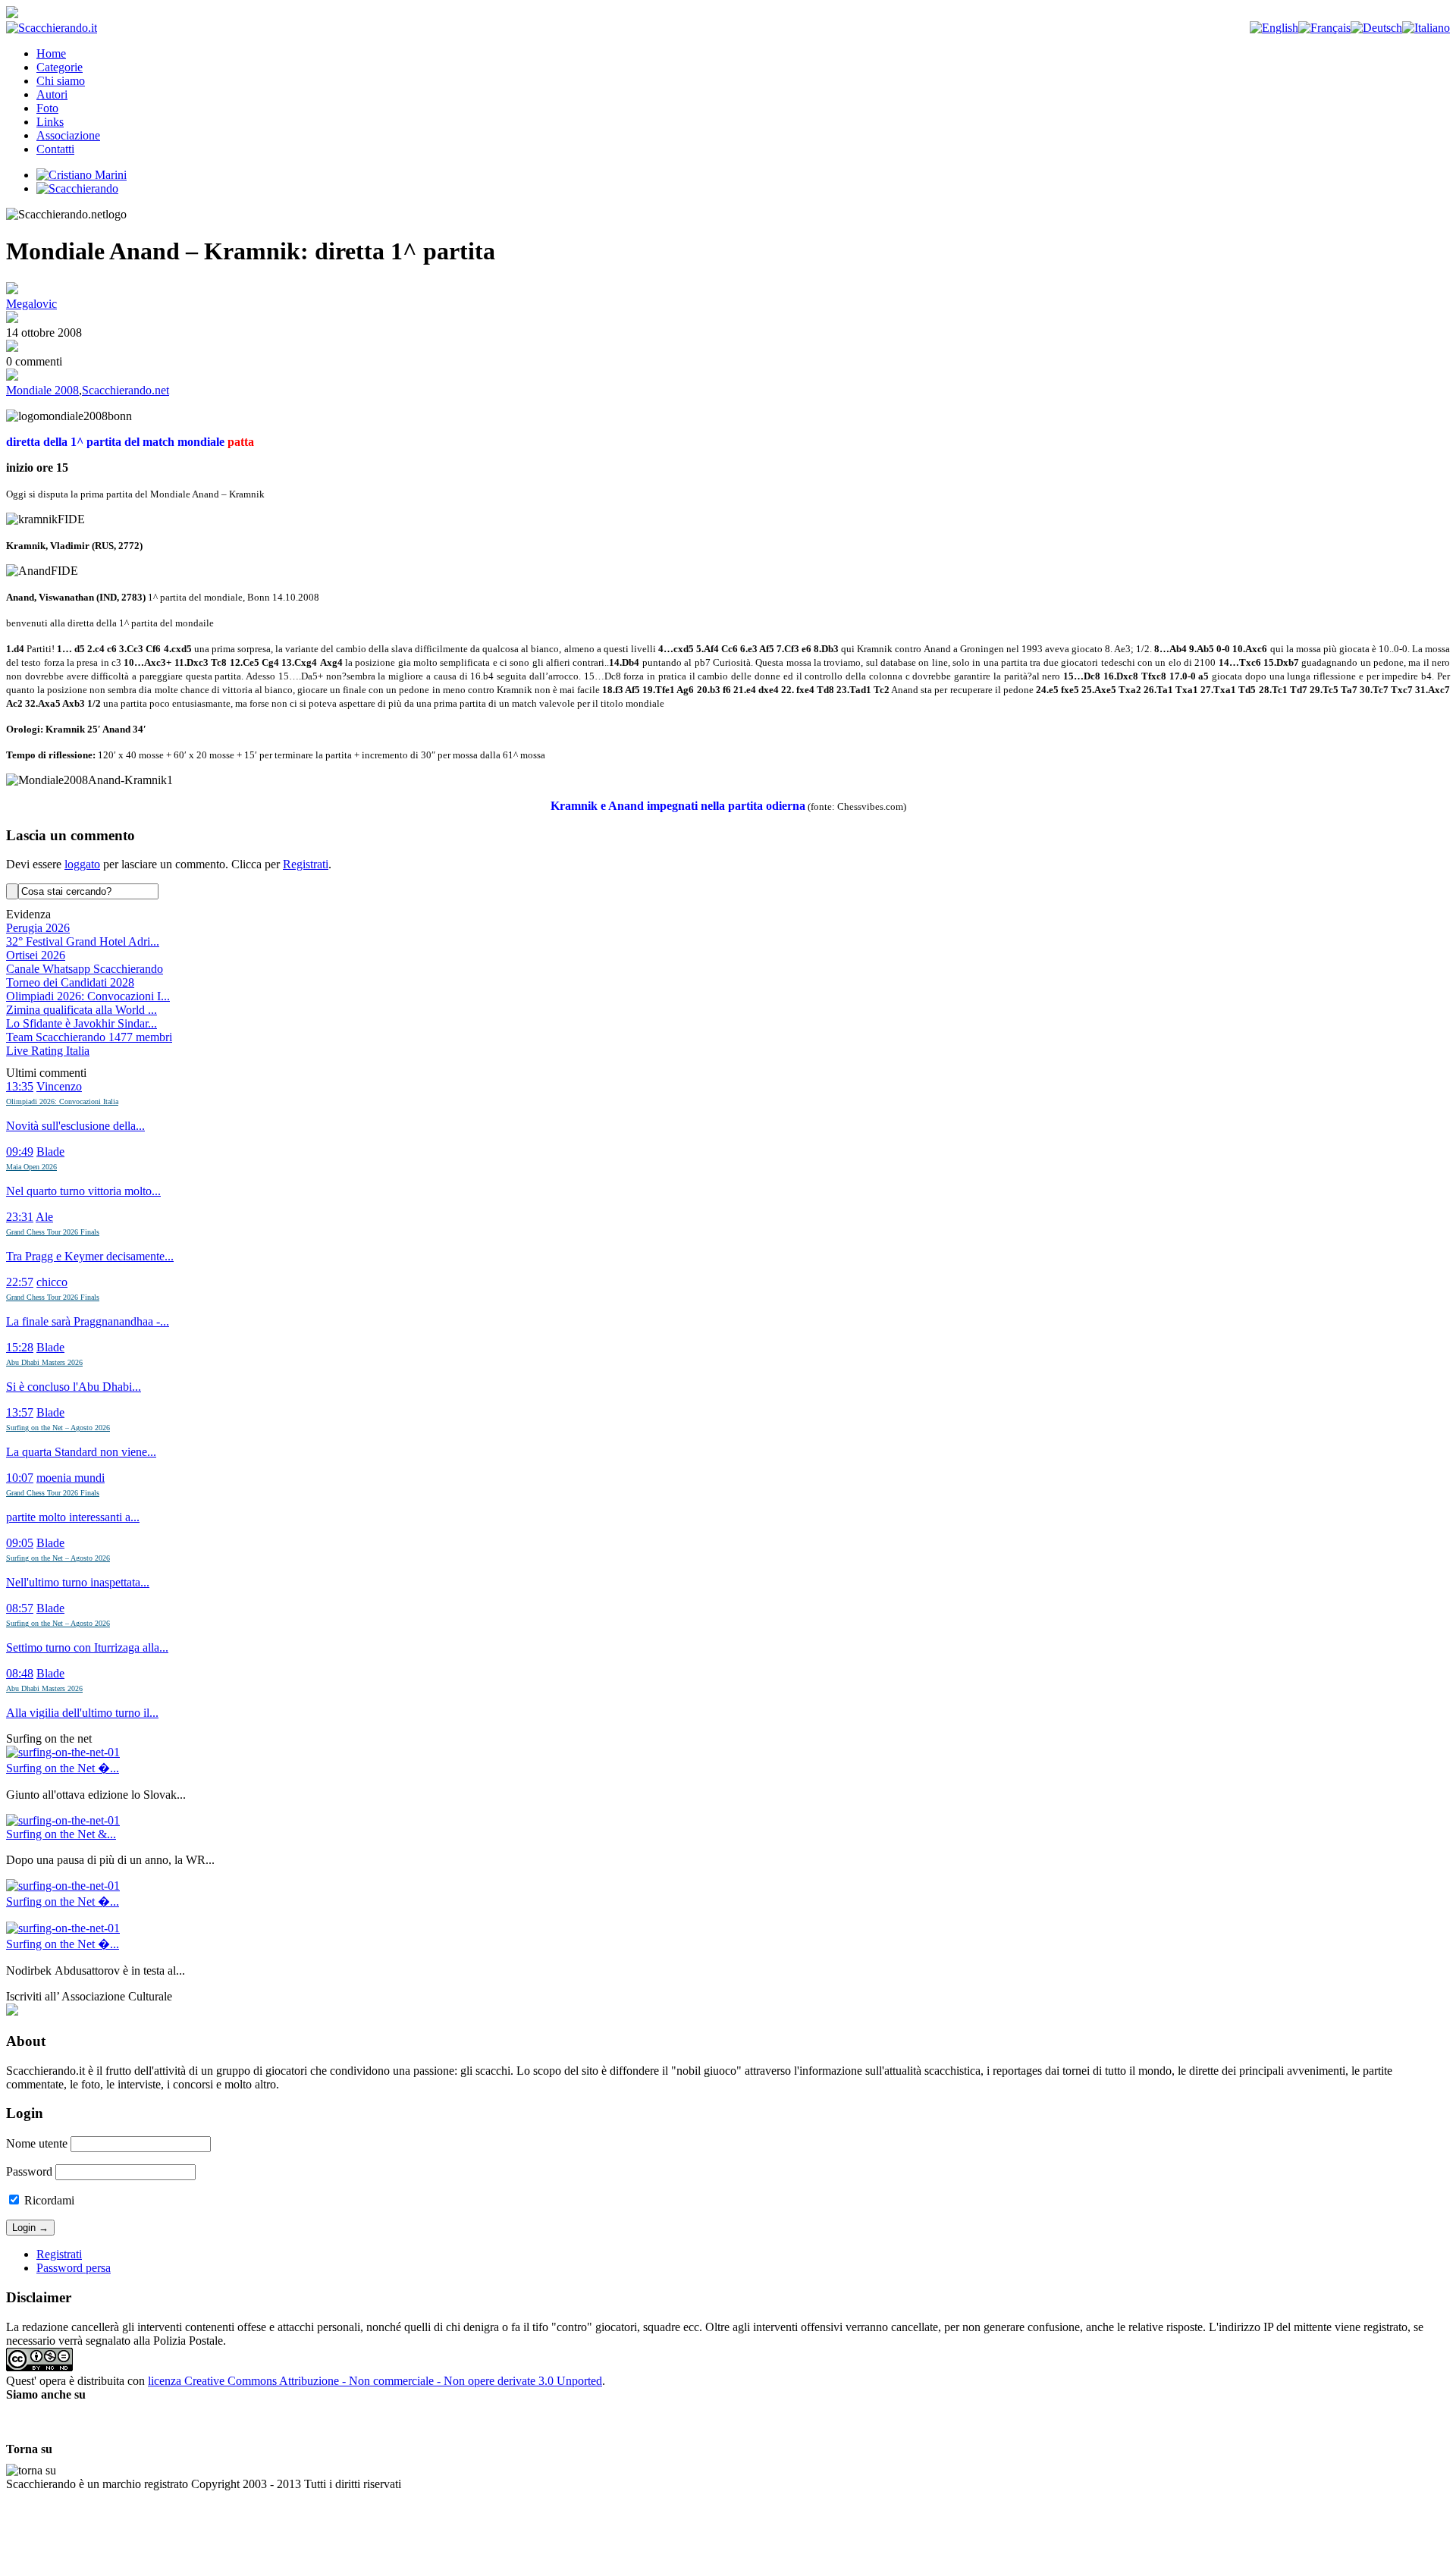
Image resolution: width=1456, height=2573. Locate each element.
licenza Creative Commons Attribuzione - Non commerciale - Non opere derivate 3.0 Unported (375, 2381)
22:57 (20, 1282)
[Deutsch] (1376, 28)
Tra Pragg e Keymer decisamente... (90, 1256)
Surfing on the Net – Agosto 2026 (58, 1428)
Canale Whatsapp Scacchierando (85, 969)
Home (51, 53)
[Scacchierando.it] (52, 28)
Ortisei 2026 (36, 955)
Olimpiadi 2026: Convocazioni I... (88, 996)
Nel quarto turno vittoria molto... (83, 1191)
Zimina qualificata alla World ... (82, 1010)
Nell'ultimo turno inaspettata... (78, 1582)
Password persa (74, 2268)
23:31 (20, 1217)
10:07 (20, 1478)
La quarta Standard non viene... (81, 1452)
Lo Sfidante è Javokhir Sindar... (82, 1023)
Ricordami (48, 2200)
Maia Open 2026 (31, 1167)
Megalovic (31, 304)
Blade (50, 1152)
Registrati (306, 864)
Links (50, 122)
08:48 (20, 1673)
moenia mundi (71, 1478)
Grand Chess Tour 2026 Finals (53, 1232)
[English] (1274, 28)
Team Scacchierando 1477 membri (89, 1037)
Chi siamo (61, 81)
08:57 (20, 1608)
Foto (47, 108)
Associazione (68, 135)
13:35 (20, 1086)
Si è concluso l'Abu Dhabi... (74, 1387)
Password (29, 2171)
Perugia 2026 (38, 928)
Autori (52, 94)
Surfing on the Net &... (61, 1834)
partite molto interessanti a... (73, 1517)
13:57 (20, 1412)
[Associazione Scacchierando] (12, 2011)
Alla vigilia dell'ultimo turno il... (82, 1713)
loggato (82, 864)
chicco (52, 1282)
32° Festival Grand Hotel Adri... (83, 941)
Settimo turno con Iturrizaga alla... (87, 1647)
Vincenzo (59, 1086)
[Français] (1324, 28)
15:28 (20, 1347)
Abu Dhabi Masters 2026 (44, 1362)
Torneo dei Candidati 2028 (70, 982)
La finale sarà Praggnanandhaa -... (88, 1321)
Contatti (55, 149)
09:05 (20, 1543)
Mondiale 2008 (42, 390)
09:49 (20, 1152)
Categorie (60, 67)
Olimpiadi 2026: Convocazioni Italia (62, 1101)
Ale (44, 1217)
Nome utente (37, 2143)
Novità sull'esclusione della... (75, 1126)
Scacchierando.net (126, 390)
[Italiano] (1426, 28)
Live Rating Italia (48, 1051)
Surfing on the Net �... (63, 1768)
